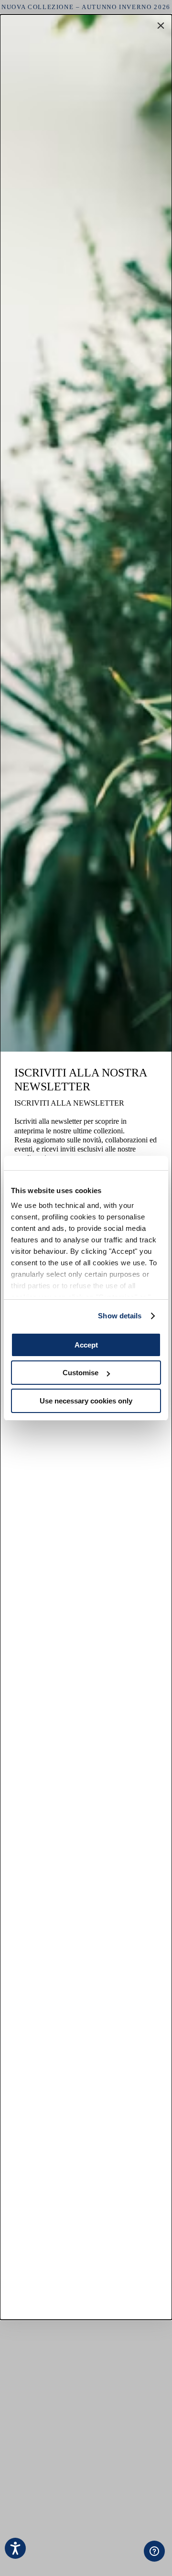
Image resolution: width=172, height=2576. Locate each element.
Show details (120, 1316)
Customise (81, 1373)
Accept (86, 1345)
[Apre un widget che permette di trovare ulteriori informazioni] (116, 2559)
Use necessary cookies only (86, 1401)
